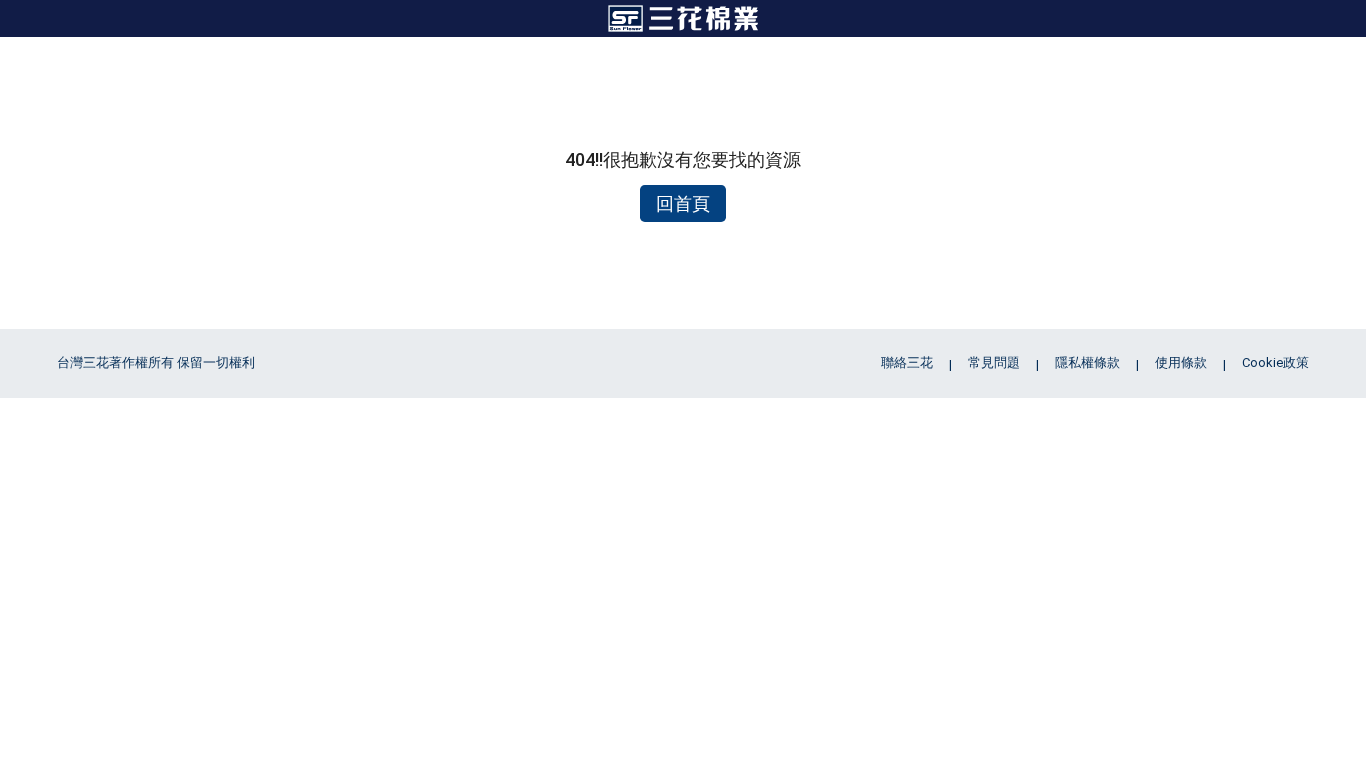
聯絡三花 (907, 362)
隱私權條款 (1087, 362)
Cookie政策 (1275, 362)
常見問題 (994, 362)
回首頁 (683, 203)
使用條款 (1181, 362)
